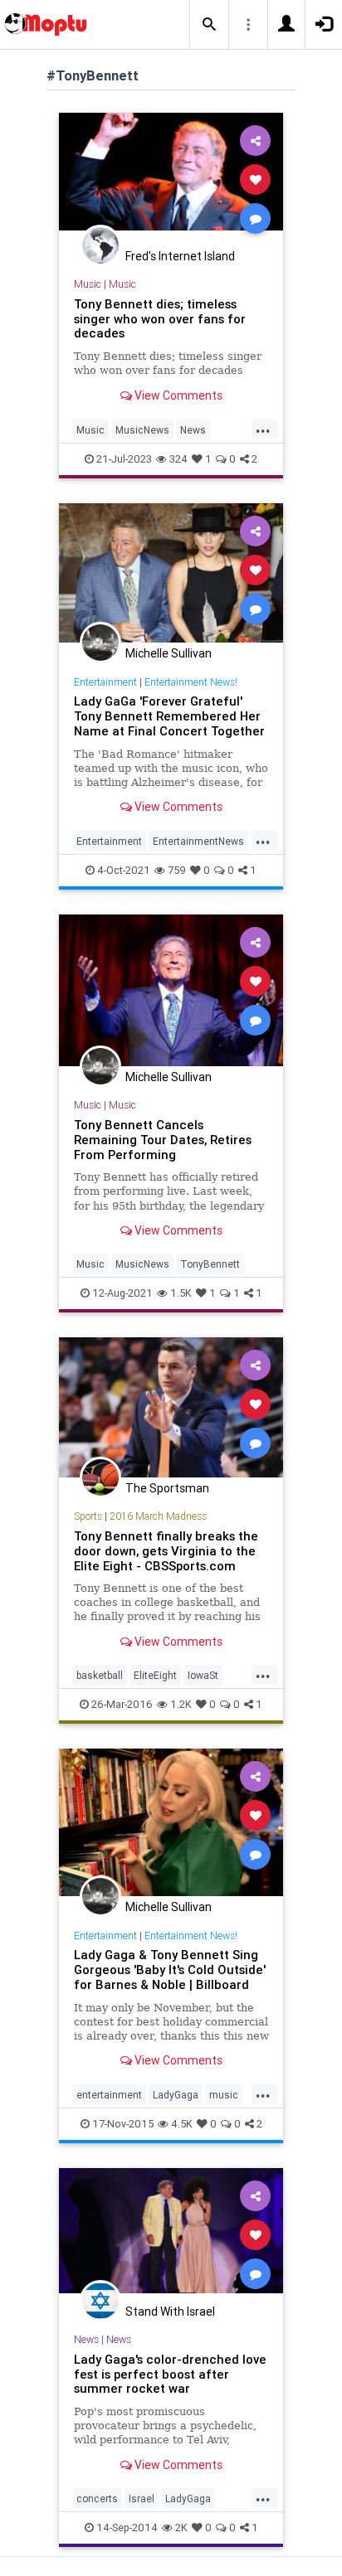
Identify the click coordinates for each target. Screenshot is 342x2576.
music (224, 2095)
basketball (100, 1675)
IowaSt (203, 1675)
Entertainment (105, 682)
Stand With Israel (170, 2312)
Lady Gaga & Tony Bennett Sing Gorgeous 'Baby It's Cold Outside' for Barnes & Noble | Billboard (170, 1970)
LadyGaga (176, 2095)
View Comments (177, 395)
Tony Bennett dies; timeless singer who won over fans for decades (160, 319)
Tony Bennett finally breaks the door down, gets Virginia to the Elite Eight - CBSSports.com (166, 1551)
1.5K (181, 1293)
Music (88, 284)
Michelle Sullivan (169, 653)
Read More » (171, 179)
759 (177, 870)
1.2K (181, 1704)
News (193, 430)
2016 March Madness (158, 1516)
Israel (142, 2498)
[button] (209, 25)
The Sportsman (167, 1488)
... (263, 429)
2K (181, 2527)
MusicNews (142, 430)
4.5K (182, 2124)
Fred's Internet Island (180, 256)
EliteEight (155, 1675)
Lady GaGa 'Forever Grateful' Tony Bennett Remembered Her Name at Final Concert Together (169, 716)
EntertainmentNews (198, 841)
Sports (88, 1516)
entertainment (109, 2095)
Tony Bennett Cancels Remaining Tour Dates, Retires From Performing (163, 1140)
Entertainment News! (191, 682)
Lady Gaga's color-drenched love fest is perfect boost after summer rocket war (170, 2374)
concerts (97, 2498)
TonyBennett (210, 1264)
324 (178, 459)
